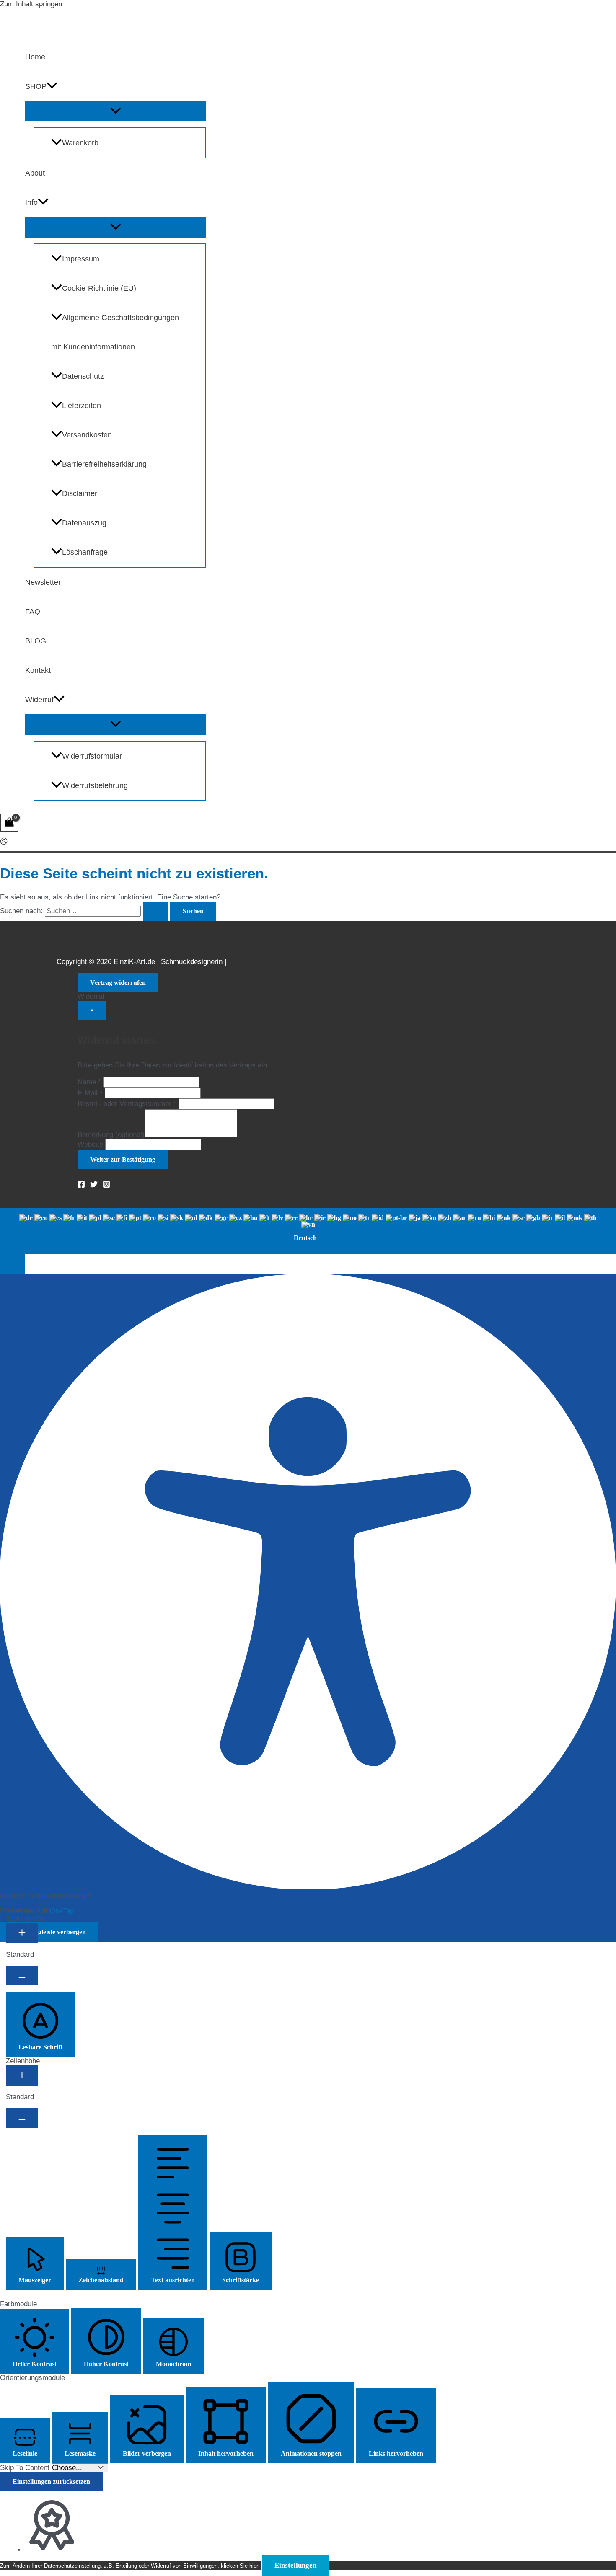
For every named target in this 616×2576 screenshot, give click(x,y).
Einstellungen (295, 2565)
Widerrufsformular (92, 756)
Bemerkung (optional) (111, 1135)
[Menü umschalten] (115, 111)
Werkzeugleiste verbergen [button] (49, 1932)
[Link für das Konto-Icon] (4, 842)
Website (90, 1144)
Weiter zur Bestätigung (123, 1159)
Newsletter (43, 582)
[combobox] (308, 1231)
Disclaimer (80, 493)
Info (31, 202)
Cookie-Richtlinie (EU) (99, 288)
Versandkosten (87, 435)
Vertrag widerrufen (118, 983)
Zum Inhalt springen (31, 4)
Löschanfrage (85, 552)
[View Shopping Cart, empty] (9, 823)
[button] (52, 86)
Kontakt (38, 670)
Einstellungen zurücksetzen (51, 2482)
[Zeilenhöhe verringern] (22, 2118)
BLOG (36, 641)
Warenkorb (80, 143)
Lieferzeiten (82, 406)
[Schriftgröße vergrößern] (22, 1933)
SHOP (36, 86)
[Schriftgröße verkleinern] (22, 1976)
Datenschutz (83, 376)
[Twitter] (94, 1186)
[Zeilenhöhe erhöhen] (22, 2076)
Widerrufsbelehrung (95, 785)
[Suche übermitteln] (155, 911)
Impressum (81, 259)
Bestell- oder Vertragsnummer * (127, 1104)
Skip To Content (26, 2468)
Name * (89, 1082)
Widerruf (39, 700)
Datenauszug (84, 523)
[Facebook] (81, 1186)
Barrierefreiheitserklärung (104, 464)
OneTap (62, 1911)
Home (35, 57)
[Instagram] (106, 1186)
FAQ (33, 612)
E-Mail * (90, 1093)
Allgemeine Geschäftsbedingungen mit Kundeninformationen (115, 332)
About (35, 173)
